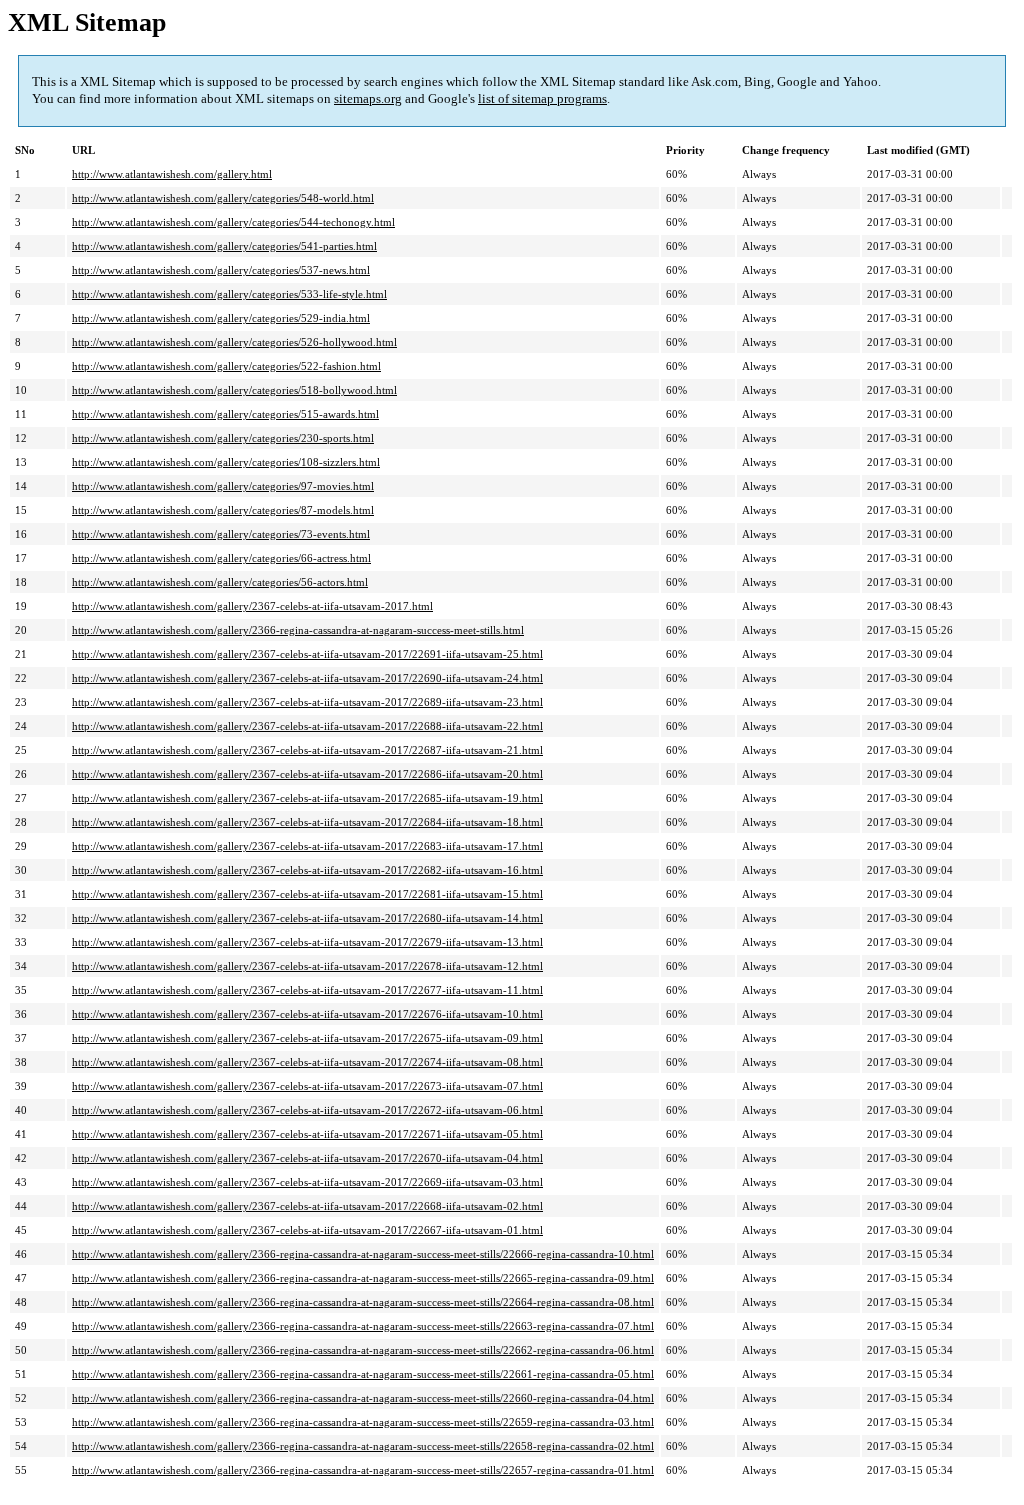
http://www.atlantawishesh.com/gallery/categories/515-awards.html (225, 414)
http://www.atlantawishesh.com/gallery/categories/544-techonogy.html (233, 222)
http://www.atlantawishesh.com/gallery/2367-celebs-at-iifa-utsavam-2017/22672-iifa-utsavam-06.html (307, 1110)
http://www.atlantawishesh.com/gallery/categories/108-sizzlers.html (226, 462)
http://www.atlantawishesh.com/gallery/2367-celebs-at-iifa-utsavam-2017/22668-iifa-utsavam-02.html (307, 1206)
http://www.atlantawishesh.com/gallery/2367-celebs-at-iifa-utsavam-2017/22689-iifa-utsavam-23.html (307, 702)
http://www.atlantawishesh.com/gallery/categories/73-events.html (221, 534)
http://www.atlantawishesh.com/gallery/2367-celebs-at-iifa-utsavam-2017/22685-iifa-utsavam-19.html (307, 798)
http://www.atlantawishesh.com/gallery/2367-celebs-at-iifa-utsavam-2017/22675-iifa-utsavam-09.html (307, 1038)
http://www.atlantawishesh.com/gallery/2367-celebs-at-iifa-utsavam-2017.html (252, 606)
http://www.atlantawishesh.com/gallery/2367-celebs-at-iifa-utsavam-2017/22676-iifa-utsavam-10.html (307, 1014)
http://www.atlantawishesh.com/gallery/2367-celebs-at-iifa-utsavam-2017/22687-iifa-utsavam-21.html (307, 750)
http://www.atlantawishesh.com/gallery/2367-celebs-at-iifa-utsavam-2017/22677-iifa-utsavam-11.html (307, 990)
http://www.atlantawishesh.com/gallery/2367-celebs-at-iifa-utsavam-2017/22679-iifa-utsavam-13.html (307, 942)
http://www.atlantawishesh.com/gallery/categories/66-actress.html (221, 558)
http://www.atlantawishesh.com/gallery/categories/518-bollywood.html (234, 390)
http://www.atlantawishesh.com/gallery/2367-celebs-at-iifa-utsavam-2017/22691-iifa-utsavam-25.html (307, 654)
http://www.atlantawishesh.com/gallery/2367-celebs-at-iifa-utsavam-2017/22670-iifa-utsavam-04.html (307, 1158)
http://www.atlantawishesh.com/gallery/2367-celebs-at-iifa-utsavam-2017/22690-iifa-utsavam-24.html (307, 678)
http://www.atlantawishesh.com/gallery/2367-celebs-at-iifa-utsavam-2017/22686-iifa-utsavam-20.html (307, 774)
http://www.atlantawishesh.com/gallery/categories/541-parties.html (224, 246)
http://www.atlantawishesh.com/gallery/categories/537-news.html (221, 270)
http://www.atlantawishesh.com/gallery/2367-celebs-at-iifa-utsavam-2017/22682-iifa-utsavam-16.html (307, 870)
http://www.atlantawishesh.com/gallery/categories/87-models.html (223, 510)
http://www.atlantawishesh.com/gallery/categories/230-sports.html (223, 438)
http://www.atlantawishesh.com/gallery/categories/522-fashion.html (226, 366)
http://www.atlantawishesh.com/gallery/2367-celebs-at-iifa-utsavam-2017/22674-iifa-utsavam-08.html (307, 1062)
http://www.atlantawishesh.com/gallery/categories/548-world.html (223, 198)
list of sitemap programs (542, 98)
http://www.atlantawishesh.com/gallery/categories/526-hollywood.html (234, 342)
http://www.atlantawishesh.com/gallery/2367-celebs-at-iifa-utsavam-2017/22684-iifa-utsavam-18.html (307, 822)
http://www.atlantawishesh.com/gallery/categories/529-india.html (221, 318)
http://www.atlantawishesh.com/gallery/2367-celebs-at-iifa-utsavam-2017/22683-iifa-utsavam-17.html (307, 846)
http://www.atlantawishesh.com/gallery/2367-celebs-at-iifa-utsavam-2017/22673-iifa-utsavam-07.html (307, 1086)
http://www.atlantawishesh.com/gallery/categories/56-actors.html (220, 582)
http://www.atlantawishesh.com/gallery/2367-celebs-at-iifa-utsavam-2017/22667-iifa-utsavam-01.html (307, 1230)
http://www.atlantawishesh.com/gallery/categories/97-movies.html (223, 486)
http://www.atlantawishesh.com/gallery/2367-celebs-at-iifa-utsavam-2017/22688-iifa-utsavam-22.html (307, 726)
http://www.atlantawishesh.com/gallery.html (172, 174)
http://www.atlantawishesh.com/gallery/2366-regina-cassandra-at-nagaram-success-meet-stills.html (298, 630)
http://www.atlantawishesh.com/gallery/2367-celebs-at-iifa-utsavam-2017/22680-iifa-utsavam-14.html (307, 918)
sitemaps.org (368, 98)
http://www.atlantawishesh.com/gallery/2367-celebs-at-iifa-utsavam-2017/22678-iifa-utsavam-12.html (307, 966)
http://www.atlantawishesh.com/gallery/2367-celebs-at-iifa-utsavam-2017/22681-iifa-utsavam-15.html (307, 894)
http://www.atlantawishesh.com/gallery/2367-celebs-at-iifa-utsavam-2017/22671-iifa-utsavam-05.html (307, 1134)
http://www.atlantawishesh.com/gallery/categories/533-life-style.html (229, 294)
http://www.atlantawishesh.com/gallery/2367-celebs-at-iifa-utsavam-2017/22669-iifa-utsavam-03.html (307, 1182)
